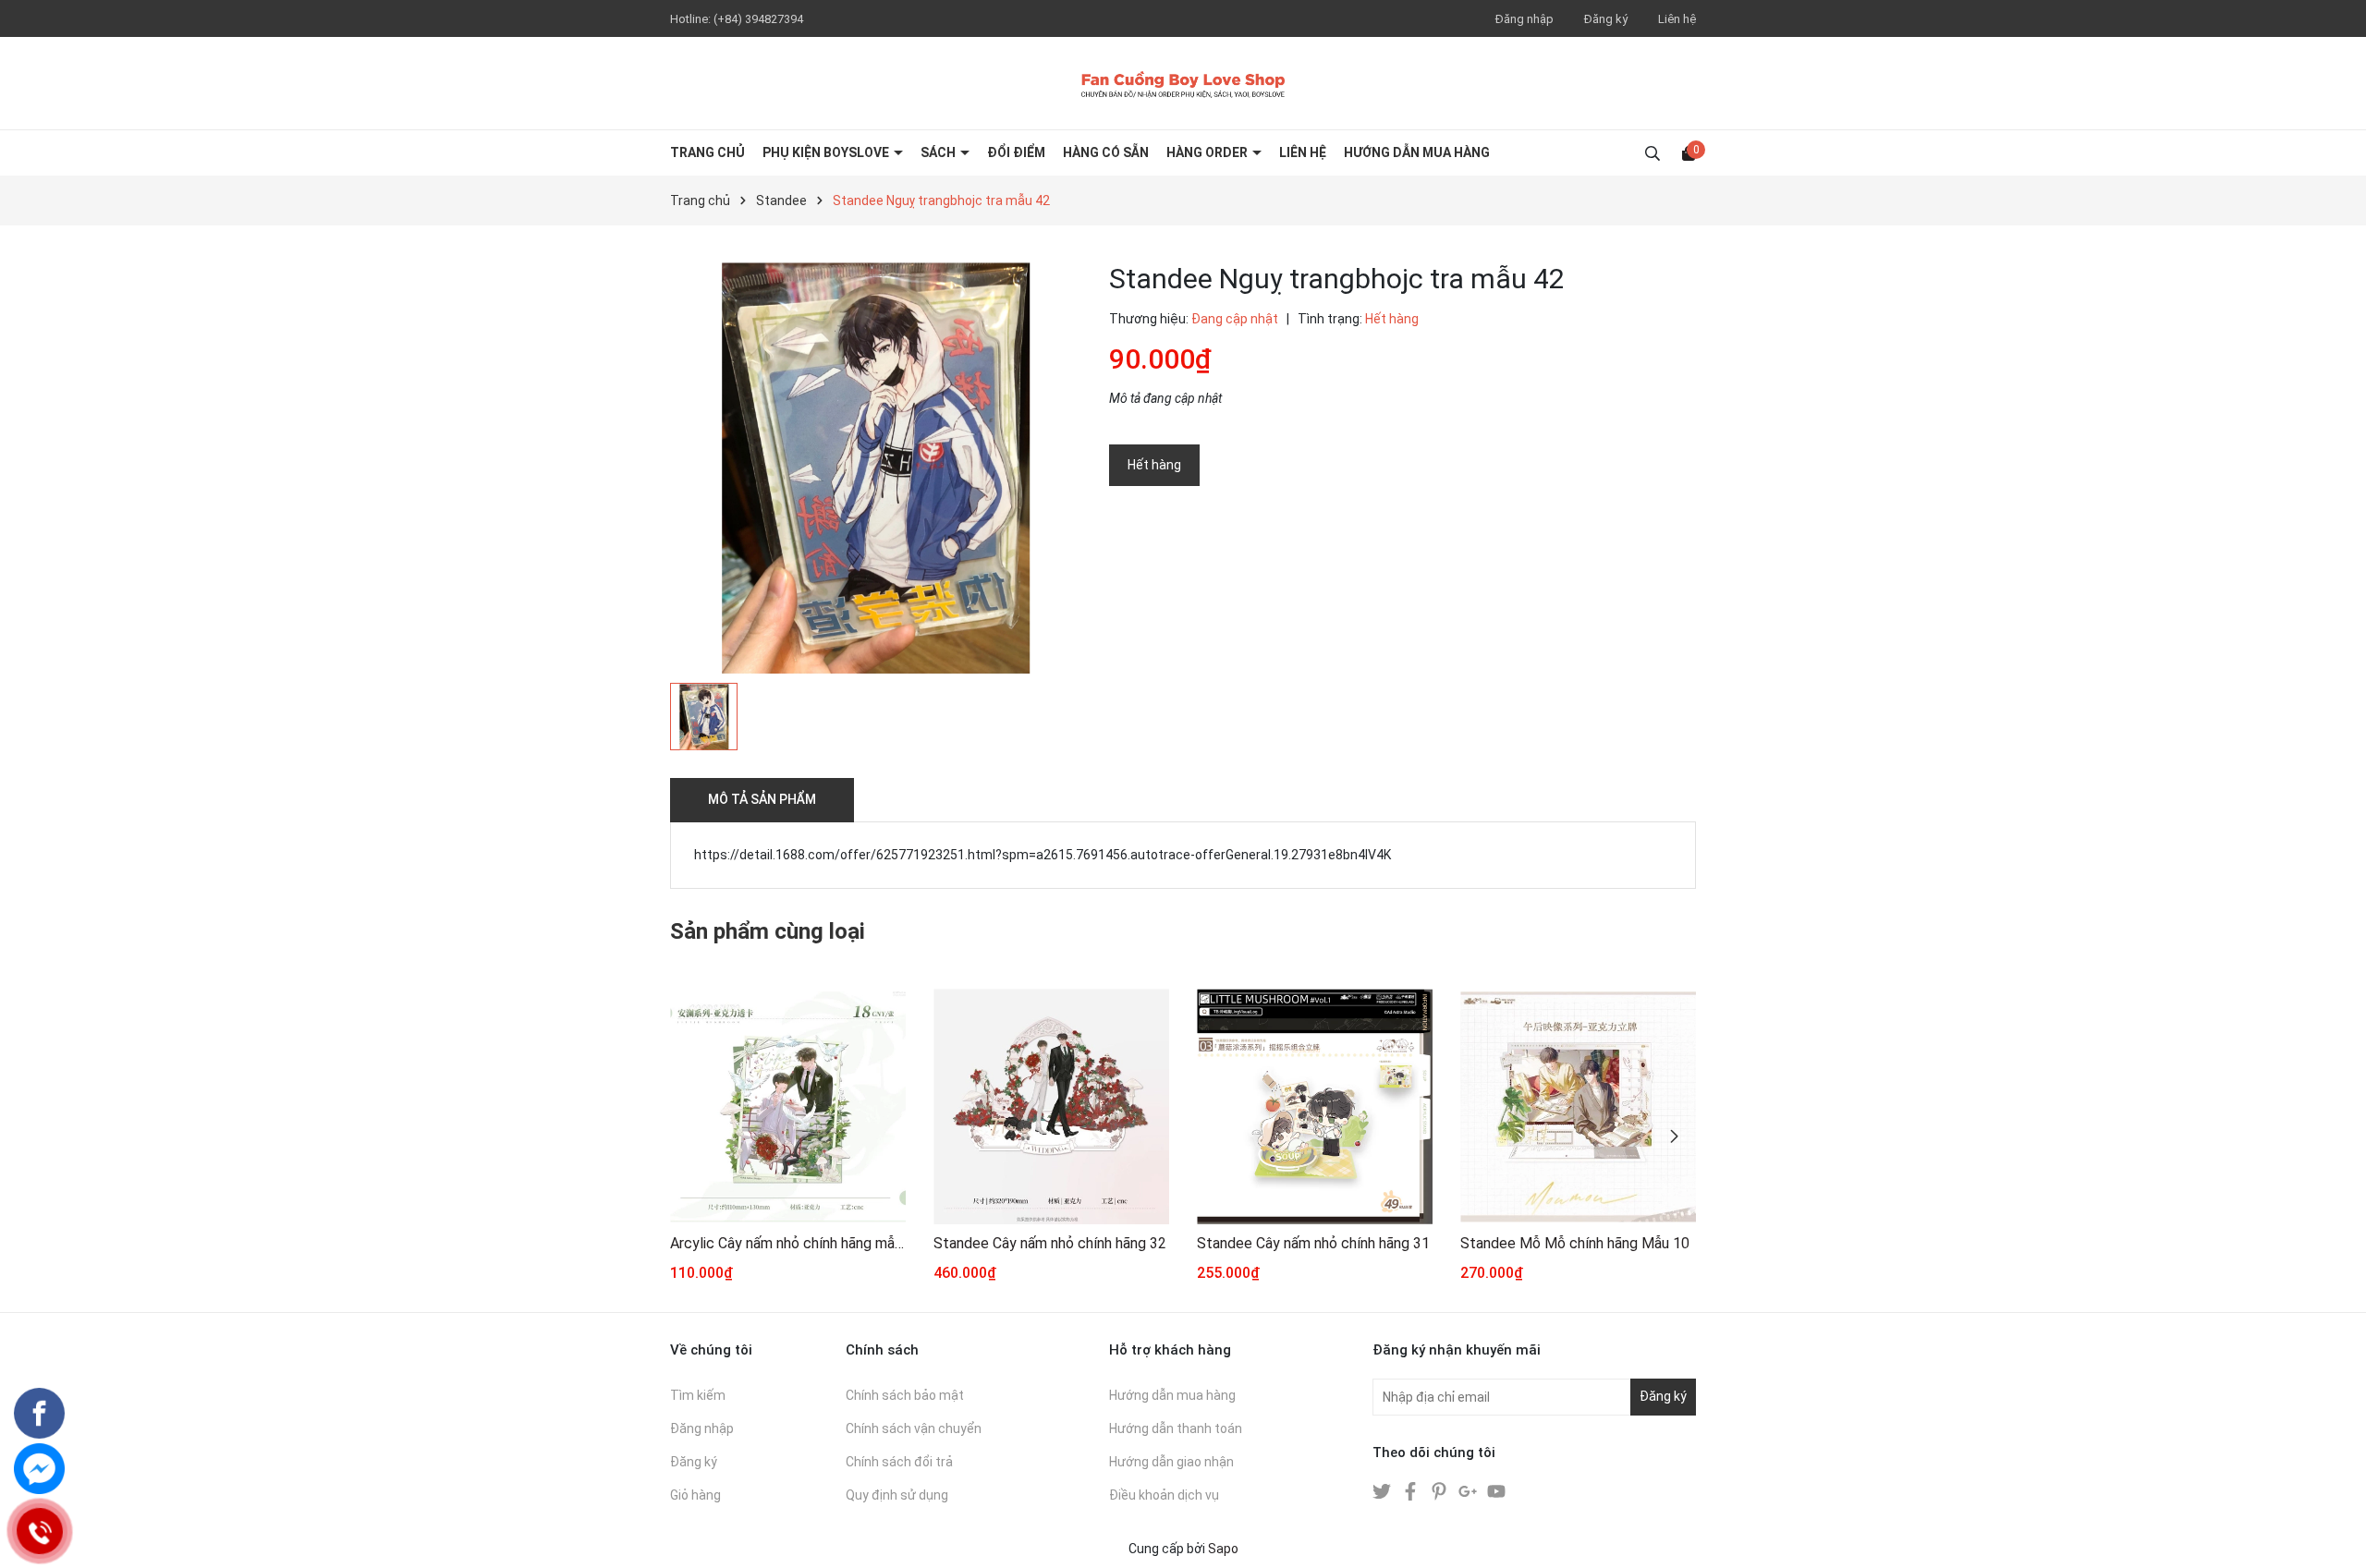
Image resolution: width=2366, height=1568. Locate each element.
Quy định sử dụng (897, 1495)
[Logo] (1183, 83)
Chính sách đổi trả (899, 1462)
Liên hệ (1677, 19)
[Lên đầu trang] (2334, 1536)
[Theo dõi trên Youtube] (1496, 1490)
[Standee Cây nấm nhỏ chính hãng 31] (1315, 1106)
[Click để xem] (876, 468)
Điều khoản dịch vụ (1164, 1495)
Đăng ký (1606, 19)
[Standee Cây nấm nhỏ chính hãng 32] (1051, 1106)
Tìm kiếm (698, 1395)
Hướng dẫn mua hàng (1172, 1395)
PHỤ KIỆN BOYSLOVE (827, 152)
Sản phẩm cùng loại (768, 931)
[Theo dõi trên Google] (1469, 1490)
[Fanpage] (39, 1413)
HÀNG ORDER (1208, 152)
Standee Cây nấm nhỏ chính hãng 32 (1050, 1243)
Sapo (1223, 1549)
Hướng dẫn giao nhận (1171, 1462)
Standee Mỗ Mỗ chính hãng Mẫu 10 (1575, 1243)
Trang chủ (707, 152)
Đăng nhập (1524, 19)
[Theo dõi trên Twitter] (1383, 1490)
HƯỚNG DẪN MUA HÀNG (1417, 152)
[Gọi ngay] (39, 1531)
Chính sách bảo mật (905, 1395)
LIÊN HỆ (1303, 152)
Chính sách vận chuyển (914, 1428)
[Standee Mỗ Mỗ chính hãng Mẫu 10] (1578, 1106)
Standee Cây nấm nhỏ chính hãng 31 (1313, 1243)
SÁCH (939, 152)
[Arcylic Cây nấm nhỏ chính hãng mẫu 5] (788, 1106)
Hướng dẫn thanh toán (1176, 1428)
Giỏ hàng (695, 1495)
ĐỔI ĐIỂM (1016, 152)
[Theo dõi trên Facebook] (1412, 1490)
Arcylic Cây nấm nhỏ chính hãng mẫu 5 (788, 1243)
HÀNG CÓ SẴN (1106, 152)
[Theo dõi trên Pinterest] (1440, 1490)
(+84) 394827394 (758, 19)
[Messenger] (39, 1469)
